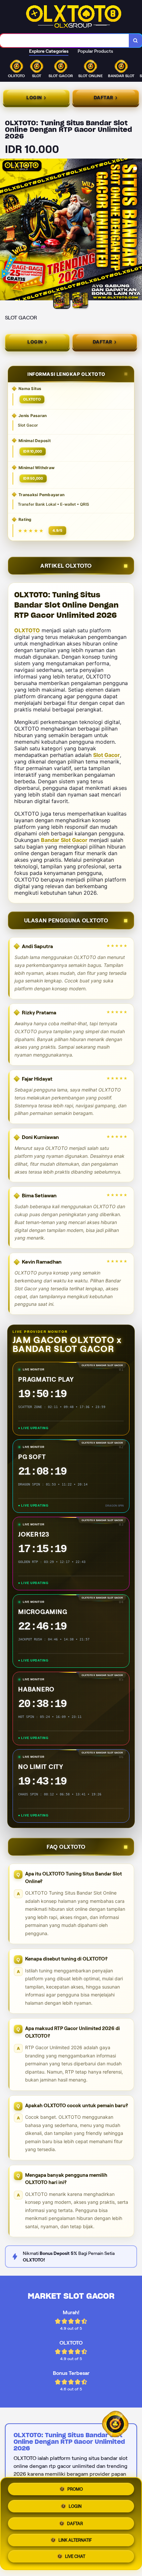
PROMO (75, 2488)
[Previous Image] (5, 230)
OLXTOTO (27, 630)
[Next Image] (137, 230)
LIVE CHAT (75, 2557)
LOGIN (75, 2505)
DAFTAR (75, 2523)
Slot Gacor (106, 755)
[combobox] (65, 41)
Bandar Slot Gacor (64, 840)
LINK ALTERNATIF (75, 2541)
